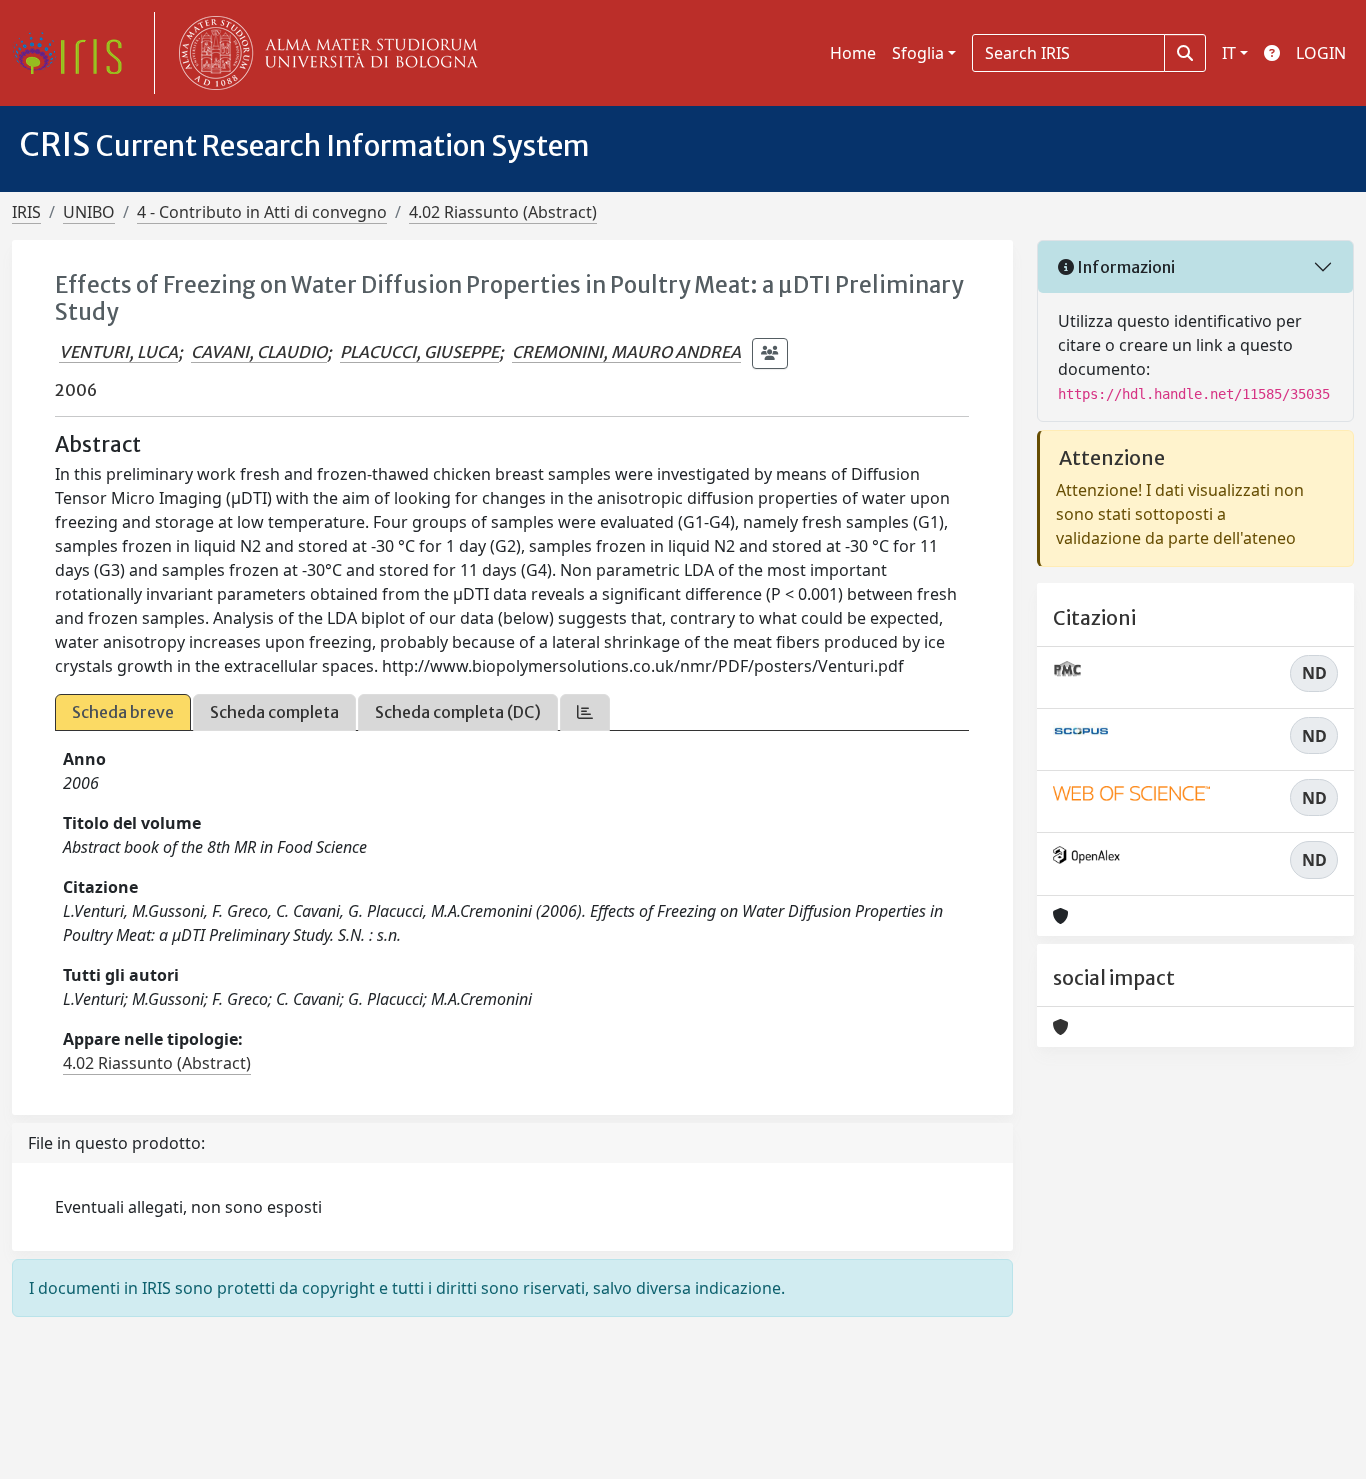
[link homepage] (75, 53)
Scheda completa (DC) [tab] (458, 712)
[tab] (585, 712)
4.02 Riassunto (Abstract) (503, 212)
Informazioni (1124, 267)
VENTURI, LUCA (118, 352)
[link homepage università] (324, 53)
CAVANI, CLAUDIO (259, 352)
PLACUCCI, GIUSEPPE (419, 352)
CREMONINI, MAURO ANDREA (626, 352)
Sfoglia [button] (918, 53)
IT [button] (1229, 53)
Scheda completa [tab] (274, 712)
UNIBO (89, 212)
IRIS (26, 212)
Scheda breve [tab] (123, 712)
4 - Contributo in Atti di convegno (262, 212)
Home (853, 53)
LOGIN (1321, 53)
